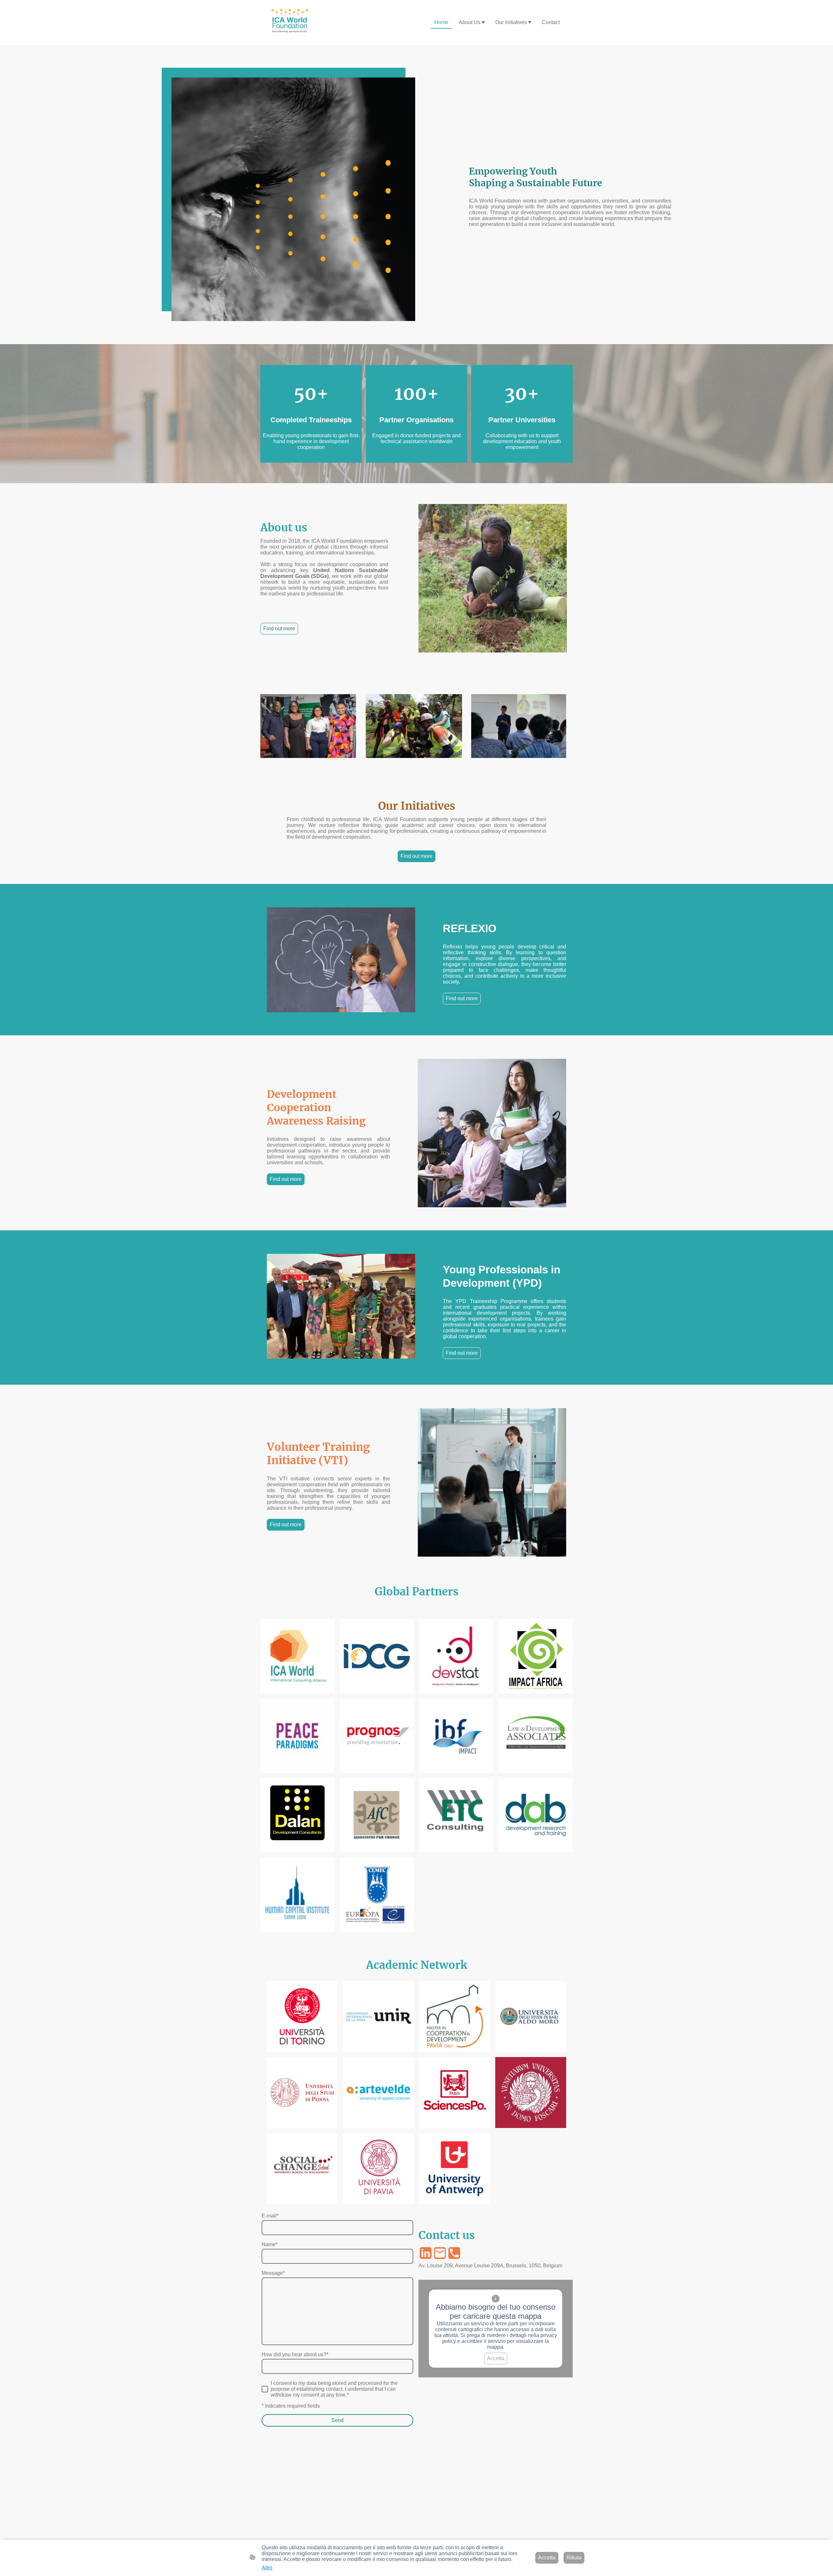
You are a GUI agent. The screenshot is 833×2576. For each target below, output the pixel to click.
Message (273, 2273)
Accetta (496, 2358)
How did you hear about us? (295, 2354)
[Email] (440, 2253)
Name (270, 2244)
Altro (267, 2568)
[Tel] (454, 2253)
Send (337, 2420)
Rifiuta (574, 2558)
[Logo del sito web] (291, 22)
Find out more (279, 629)
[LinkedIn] (426, 2253)
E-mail (270, 2216)
